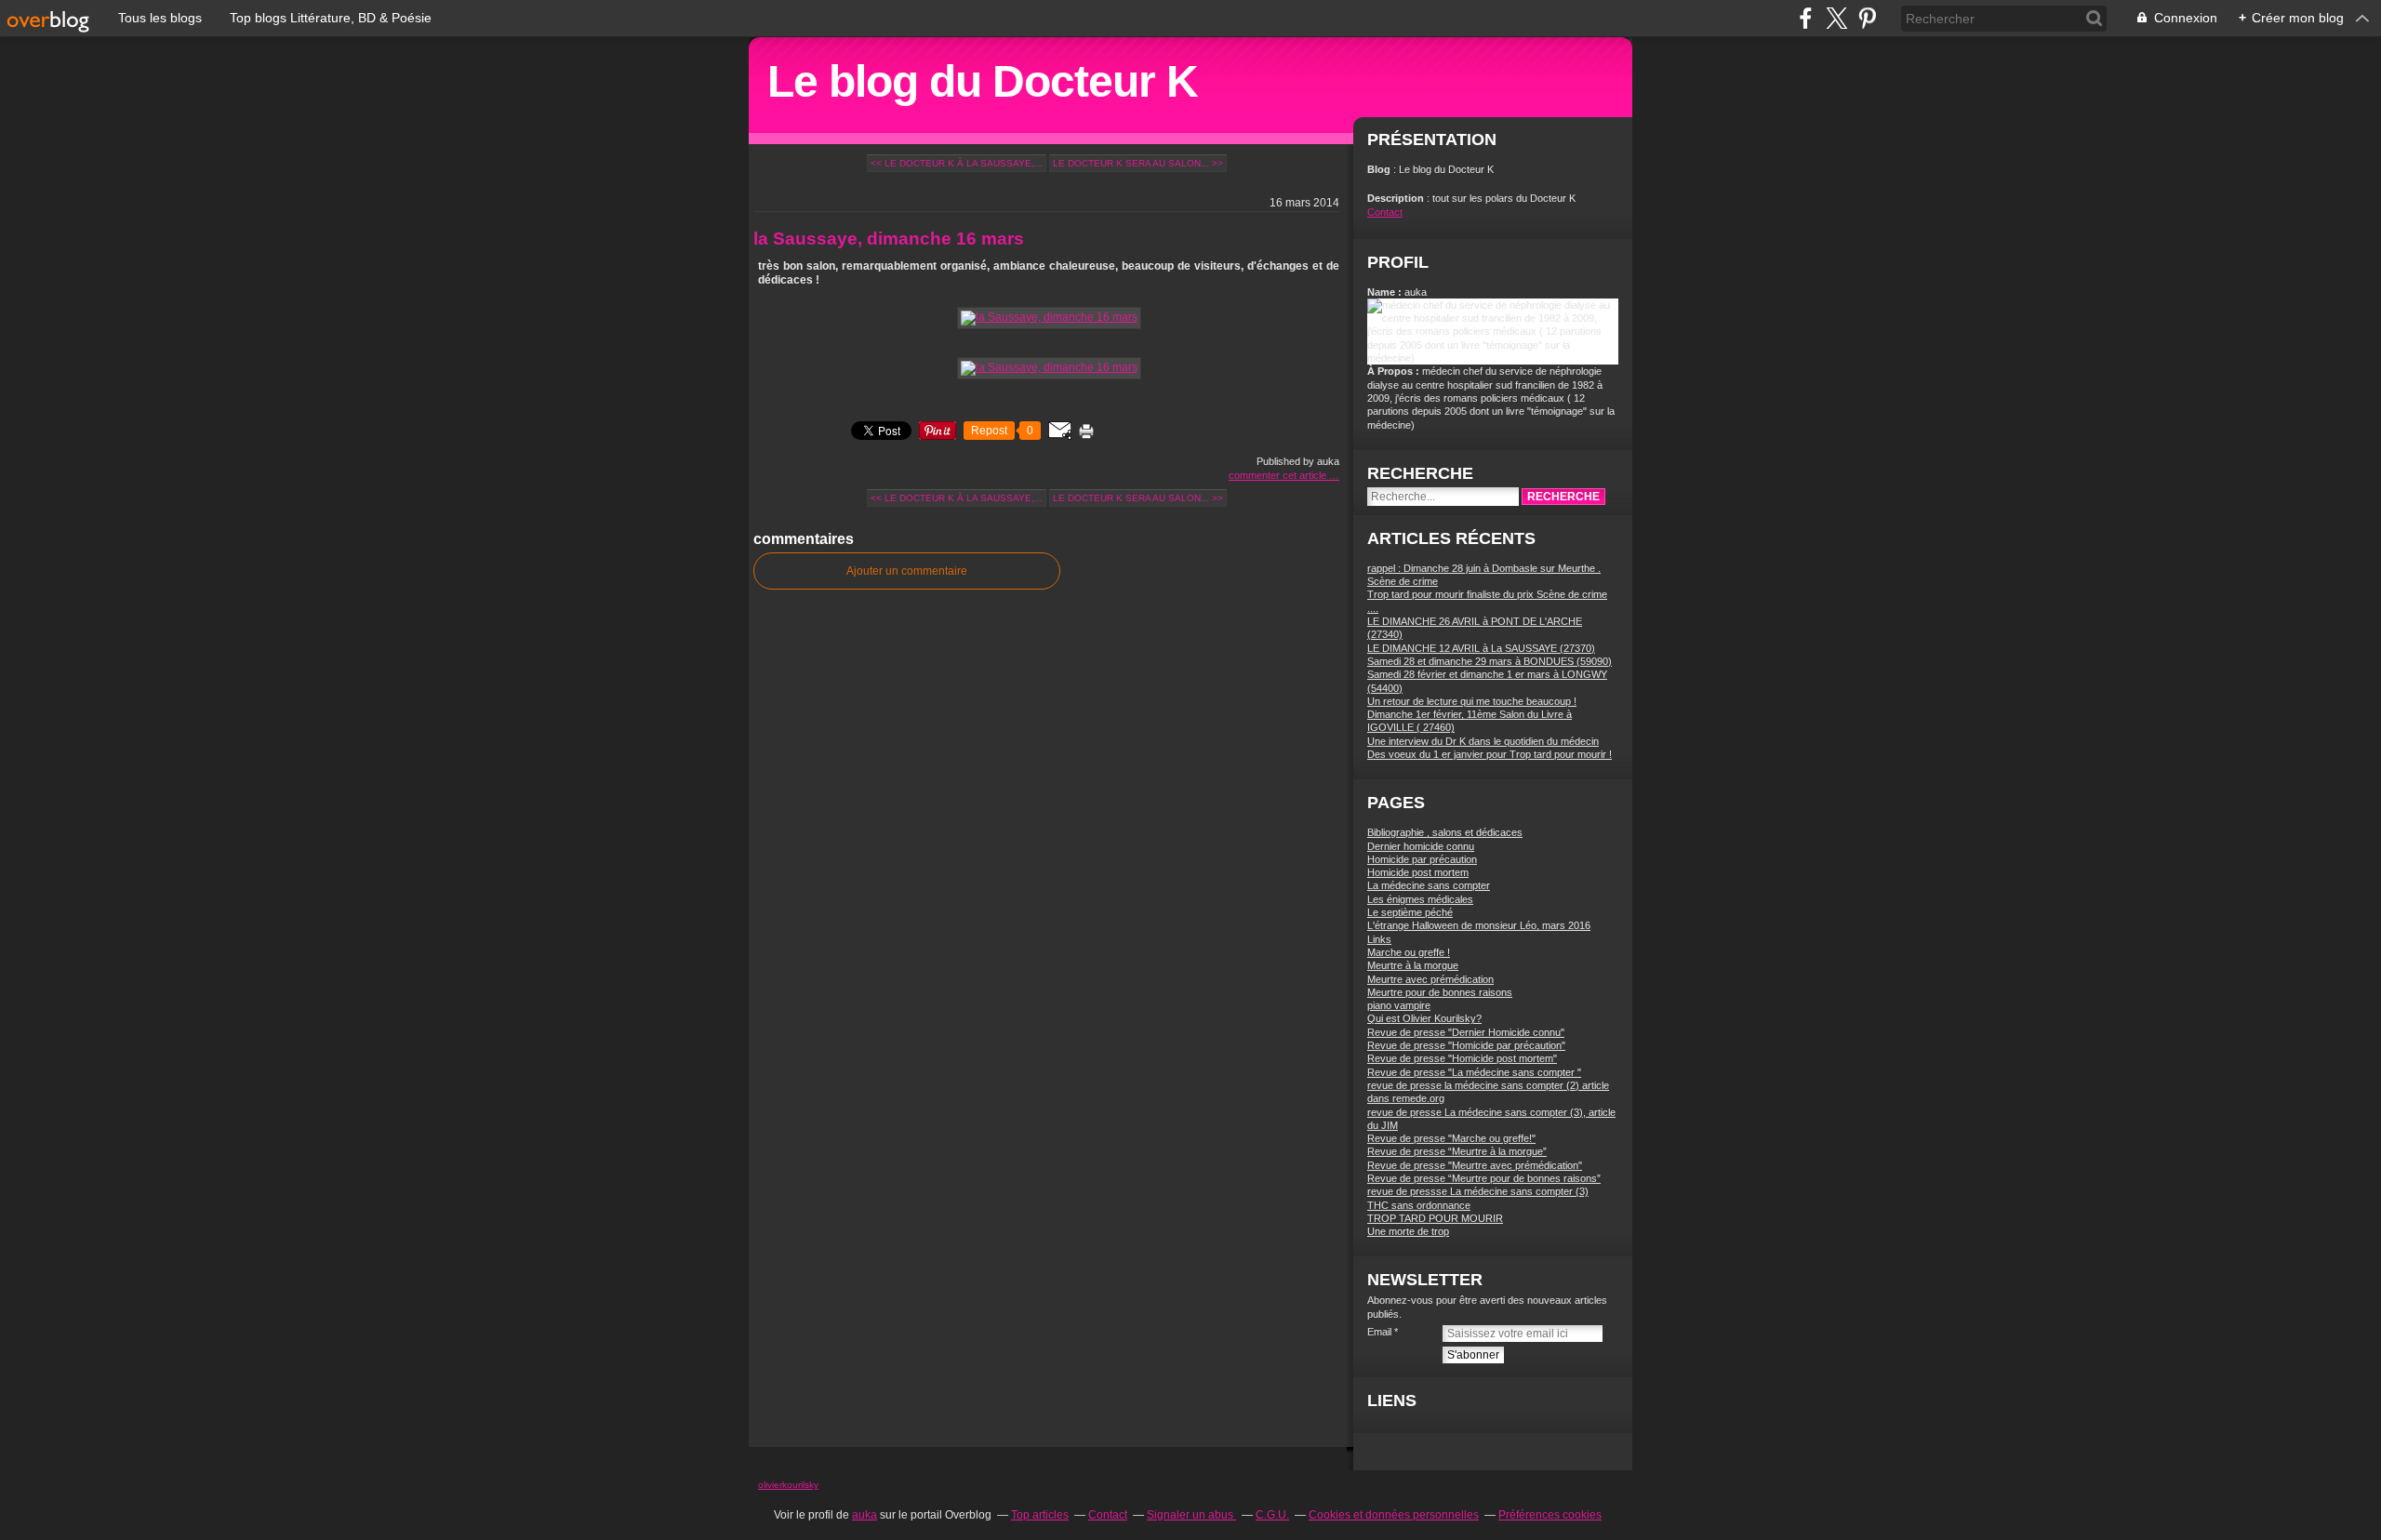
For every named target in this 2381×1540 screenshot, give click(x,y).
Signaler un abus (1191, 1515)
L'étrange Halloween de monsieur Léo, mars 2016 (1479, 925)
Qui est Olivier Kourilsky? (1424, 1018)
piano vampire (1399, 1005)
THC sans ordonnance (1419, 1205)
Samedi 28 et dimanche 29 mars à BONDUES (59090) (1490, 661)
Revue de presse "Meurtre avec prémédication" (1475, 1165)
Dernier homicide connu (1421, 846)
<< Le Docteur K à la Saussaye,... (957, 163)
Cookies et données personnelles (1394, 1515)
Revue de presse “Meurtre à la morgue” (1457, 1151)
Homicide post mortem (1418, 872)
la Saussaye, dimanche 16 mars (889, 239)
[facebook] (1806, 18)
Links (1379, 939)
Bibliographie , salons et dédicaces (1445, 832)
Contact (1385, 212)
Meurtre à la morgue (1413, 965)
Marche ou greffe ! (1409, 952)
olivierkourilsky (788, 1485)
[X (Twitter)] (1836, 18)
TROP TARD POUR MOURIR (1435, 1218)
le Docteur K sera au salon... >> (1138, 163)
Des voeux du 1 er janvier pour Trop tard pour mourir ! (1490, 754)
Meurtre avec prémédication (1430, 979)
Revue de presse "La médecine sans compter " (1474, 1072)
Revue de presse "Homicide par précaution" (1466, 1045)
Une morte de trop (1408, 1231)
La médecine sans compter (1429, 885)
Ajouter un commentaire (907, 571)
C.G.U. (1272, 1515)
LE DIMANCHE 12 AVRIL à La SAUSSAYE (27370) (1481, 648)
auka (865, 1515)
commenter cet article (1279, 475)
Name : (1386, 292)
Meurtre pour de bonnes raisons (1440, 992)
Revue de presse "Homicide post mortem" (1462, 1058)
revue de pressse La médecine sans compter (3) (1478, 1191)
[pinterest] (1867, 18)
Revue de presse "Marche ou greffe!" (1451, 1138)
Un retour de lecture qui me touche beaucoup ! (1472, 701)
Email (1379, 1332)
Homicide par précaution (1422, 859)
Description (1397, 198)
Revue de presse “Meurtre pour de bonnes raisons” (1484, 1178)
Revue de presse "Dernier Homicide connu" (1466, 1032)
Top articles (1040, 1515)
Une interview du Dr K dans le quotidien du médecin (1483, 741)
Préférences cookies (1550, 1515)
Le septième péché (1410, 912)
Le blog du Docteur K (983, 81)
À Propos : (1395, 371)
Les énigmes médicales (1420, 899)
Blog (1379, 169)
